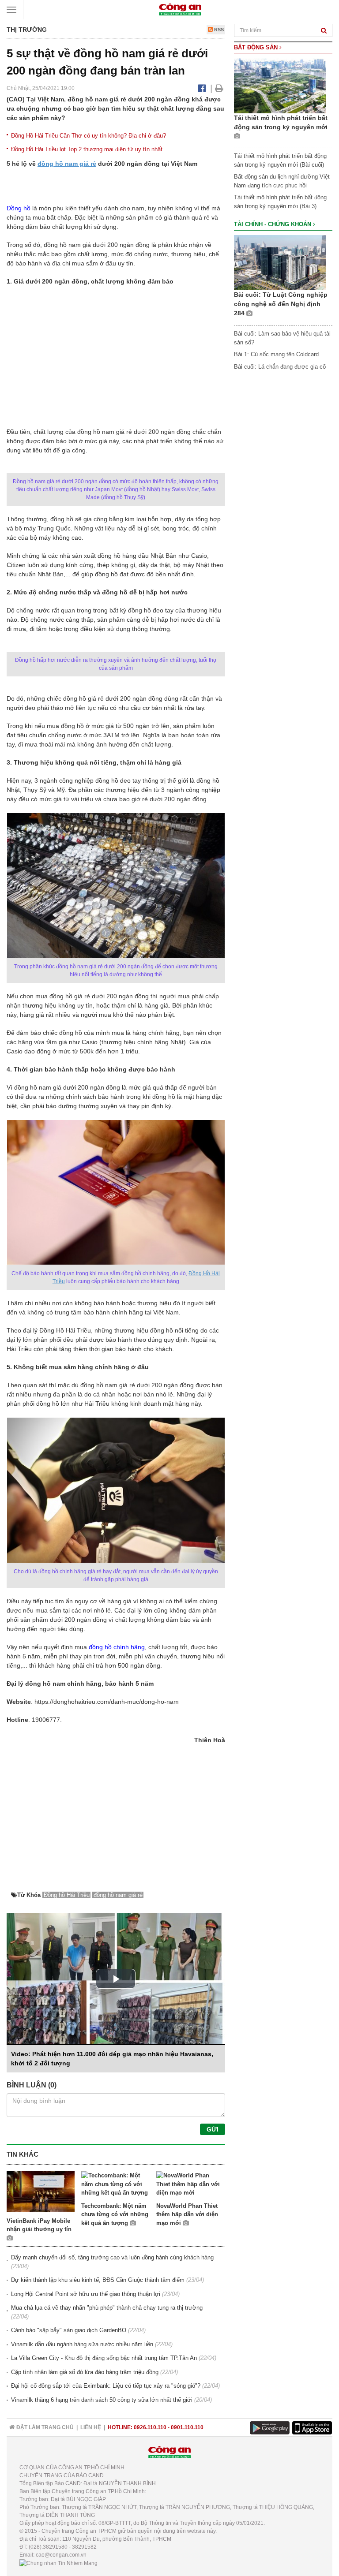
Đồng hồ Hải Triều (67, 1895)
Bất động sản (257, 47)
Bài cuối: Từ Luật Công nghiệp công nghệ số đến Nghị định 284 (281, 304)
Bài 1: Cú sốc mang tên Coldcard (276, 354)
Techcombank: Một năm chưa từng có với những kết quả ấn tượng (115, 2214)
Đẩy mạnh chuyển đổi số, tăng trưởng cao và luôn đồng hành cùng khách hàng (112, 2257)
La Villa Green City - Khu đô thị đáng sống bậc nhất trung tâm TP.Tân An (104, 2358)
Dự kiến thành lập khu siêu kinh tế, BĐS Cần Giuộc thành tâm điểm (98, 2280)
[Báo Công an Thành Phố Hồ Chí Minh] (180, 9)
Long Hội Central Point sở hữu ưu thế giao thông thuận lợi (86, 2294)
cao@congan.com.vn (61, 2555)
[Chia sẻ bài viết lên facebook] (202, 88)
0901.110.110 (187, 2427)
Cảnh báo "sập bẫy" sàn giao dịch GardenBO (69, 2330)
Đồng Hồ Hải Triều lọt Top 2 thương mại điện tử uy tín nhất (87, 149)
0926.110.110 (150, 2427)
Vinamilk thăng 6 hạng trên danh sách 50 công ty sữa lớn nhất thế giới (102, 2400)
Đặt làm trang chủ (44, 2427)
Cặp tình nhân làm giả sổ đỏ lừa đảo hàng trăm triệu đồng (85, 2372)
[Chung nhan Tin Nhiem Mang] (58, 2563)
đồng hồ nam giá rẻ (67, 164)
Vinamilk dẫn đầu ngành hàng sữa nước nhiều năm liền (82, 2344)
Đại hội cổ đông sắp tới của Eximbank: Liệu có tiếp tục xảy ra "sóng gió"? (106, 2386)
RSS (218, 30)
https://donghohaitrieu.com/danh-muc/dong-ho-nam (107, 1702)
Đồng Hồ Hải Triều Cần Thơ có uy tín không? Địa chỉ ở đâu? (89, 136)
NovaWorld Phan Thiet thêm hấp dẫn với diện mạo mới (187, 2214)
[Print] (219, 88)
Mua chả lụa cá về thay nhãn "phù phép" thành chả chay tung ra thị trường (107, 2308)
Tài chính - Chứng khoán (273, 224)
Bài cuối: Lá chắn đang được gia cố (280, 367)
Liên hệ (91, 2427)
